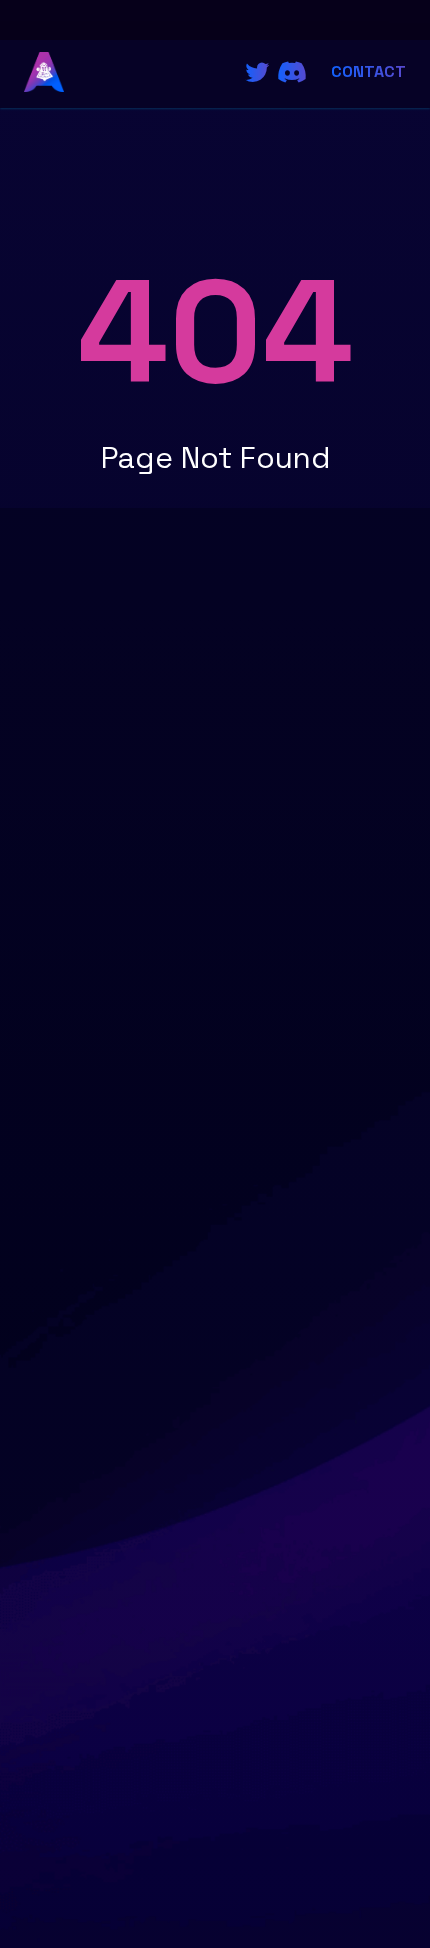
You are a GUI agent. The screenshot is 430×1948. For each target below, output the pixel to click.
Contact (368, 71)
